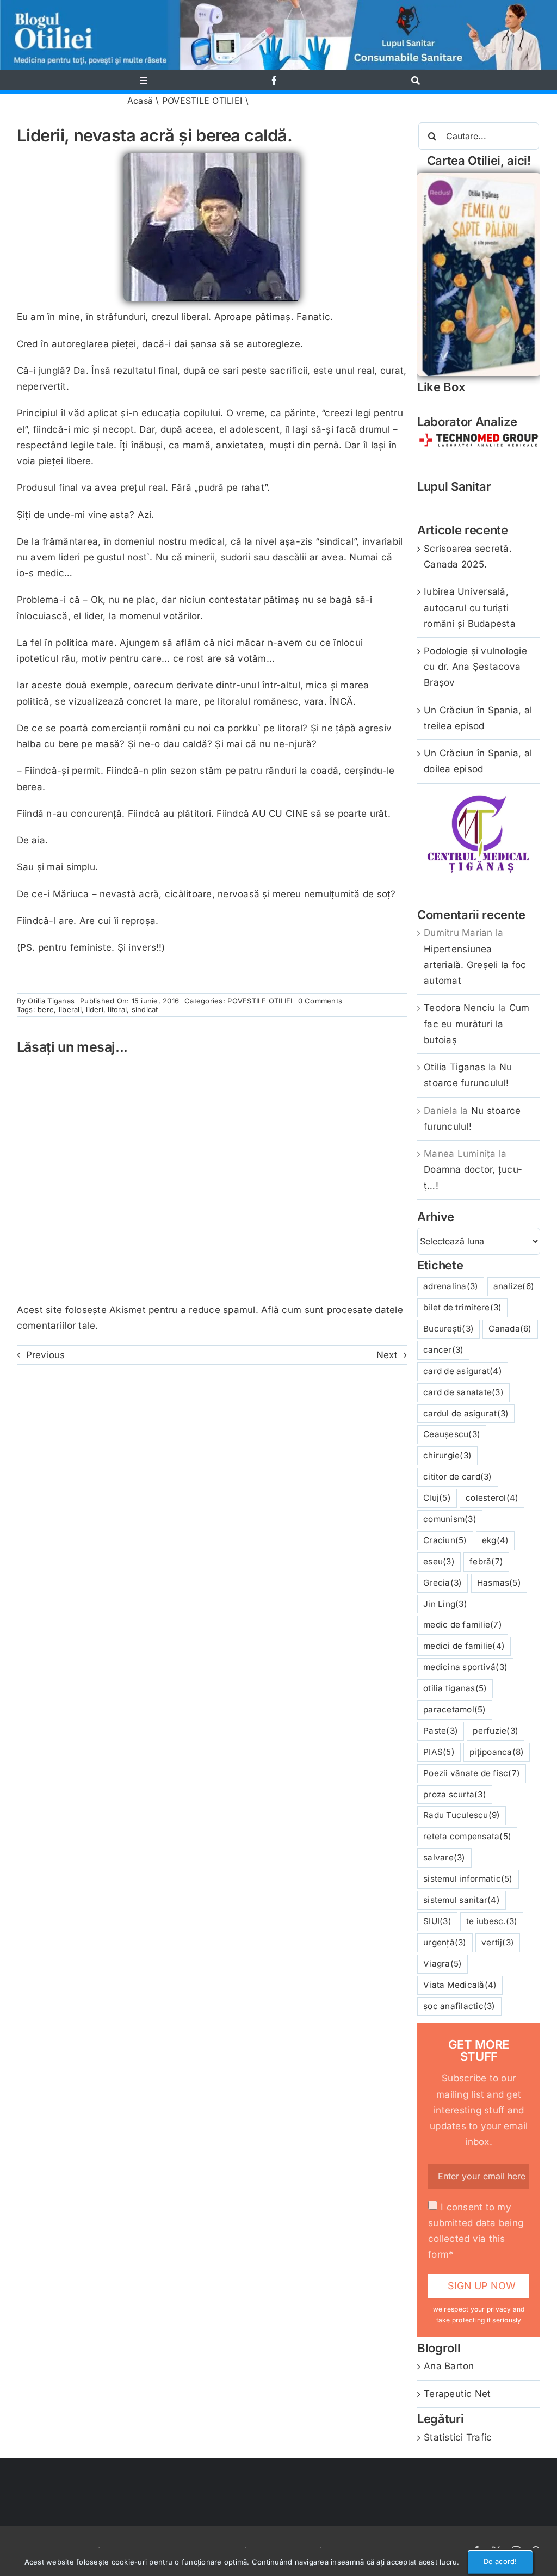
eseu (439, 1561)
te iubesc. (492, 1921)
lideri (95, 1009)
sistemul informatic (468, 1879)
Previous (46, 1355)
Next (387, 1355)
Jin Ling (445, 1604)
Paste (441, 1731)
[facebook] (274, 80)
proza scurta (455, 1794)
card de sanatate (463, 1392)
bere (46, 1009)
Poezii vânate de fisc (472, 1773)
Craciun (445, 1540)
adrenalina (451, 1286)
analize (514, 1286)
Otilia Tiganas (51, 1001)
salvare (444, 1857)
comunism (450, 1519)
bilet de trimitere (462, 1307)
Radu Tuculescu (462, 1815)
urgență (445, 1942)
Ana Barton (449, 2366)
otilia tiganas (455, 1688)
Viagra (442, 1964)
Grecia (442, 1583)
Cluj (437, 1498)
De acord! (500, 2561)
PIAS (439, 1752)
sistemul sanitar (462, 1900)
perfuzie (496, 1731)
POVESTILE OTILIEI (202, 101)
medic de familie (463, 1625)
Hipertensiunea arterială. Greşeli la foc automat (475, 965)
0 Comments (320, 1001)
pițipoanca (497, 1752)
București (448, 1329)
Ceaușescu (452, 1434)
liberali (70, 1009)
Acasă (140, 101)
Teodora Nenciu (460, 1008)
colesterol (492, 1498)
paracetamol (455, 1709)
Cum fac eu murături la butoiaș (476, 1024)
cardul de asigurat (466, 1413)
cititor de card (458, 1477)
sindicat (145, 1009)
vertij (498, 1942)
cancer (443, 1350)
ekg (496, 1540)
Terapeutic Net (457, 2394)
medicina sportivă (465, 1667)
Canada (510, 1329)
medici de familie (464, 1646)
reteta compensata (467, 1836)
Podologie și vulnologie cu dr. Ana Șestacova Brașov (475, 667)
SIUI (437, 1921)
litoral (117, 1009)
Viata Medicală (460, 1985)
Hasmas (499, 1583)
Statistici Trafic (458, 2437)
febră (486, 1561)
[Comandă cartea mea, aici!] (479, 177)
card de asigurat (463, 1371)
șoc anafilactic (459, 2006)
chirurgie (447, 1455)
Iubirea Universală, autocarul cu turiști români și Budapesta (470, 607)
